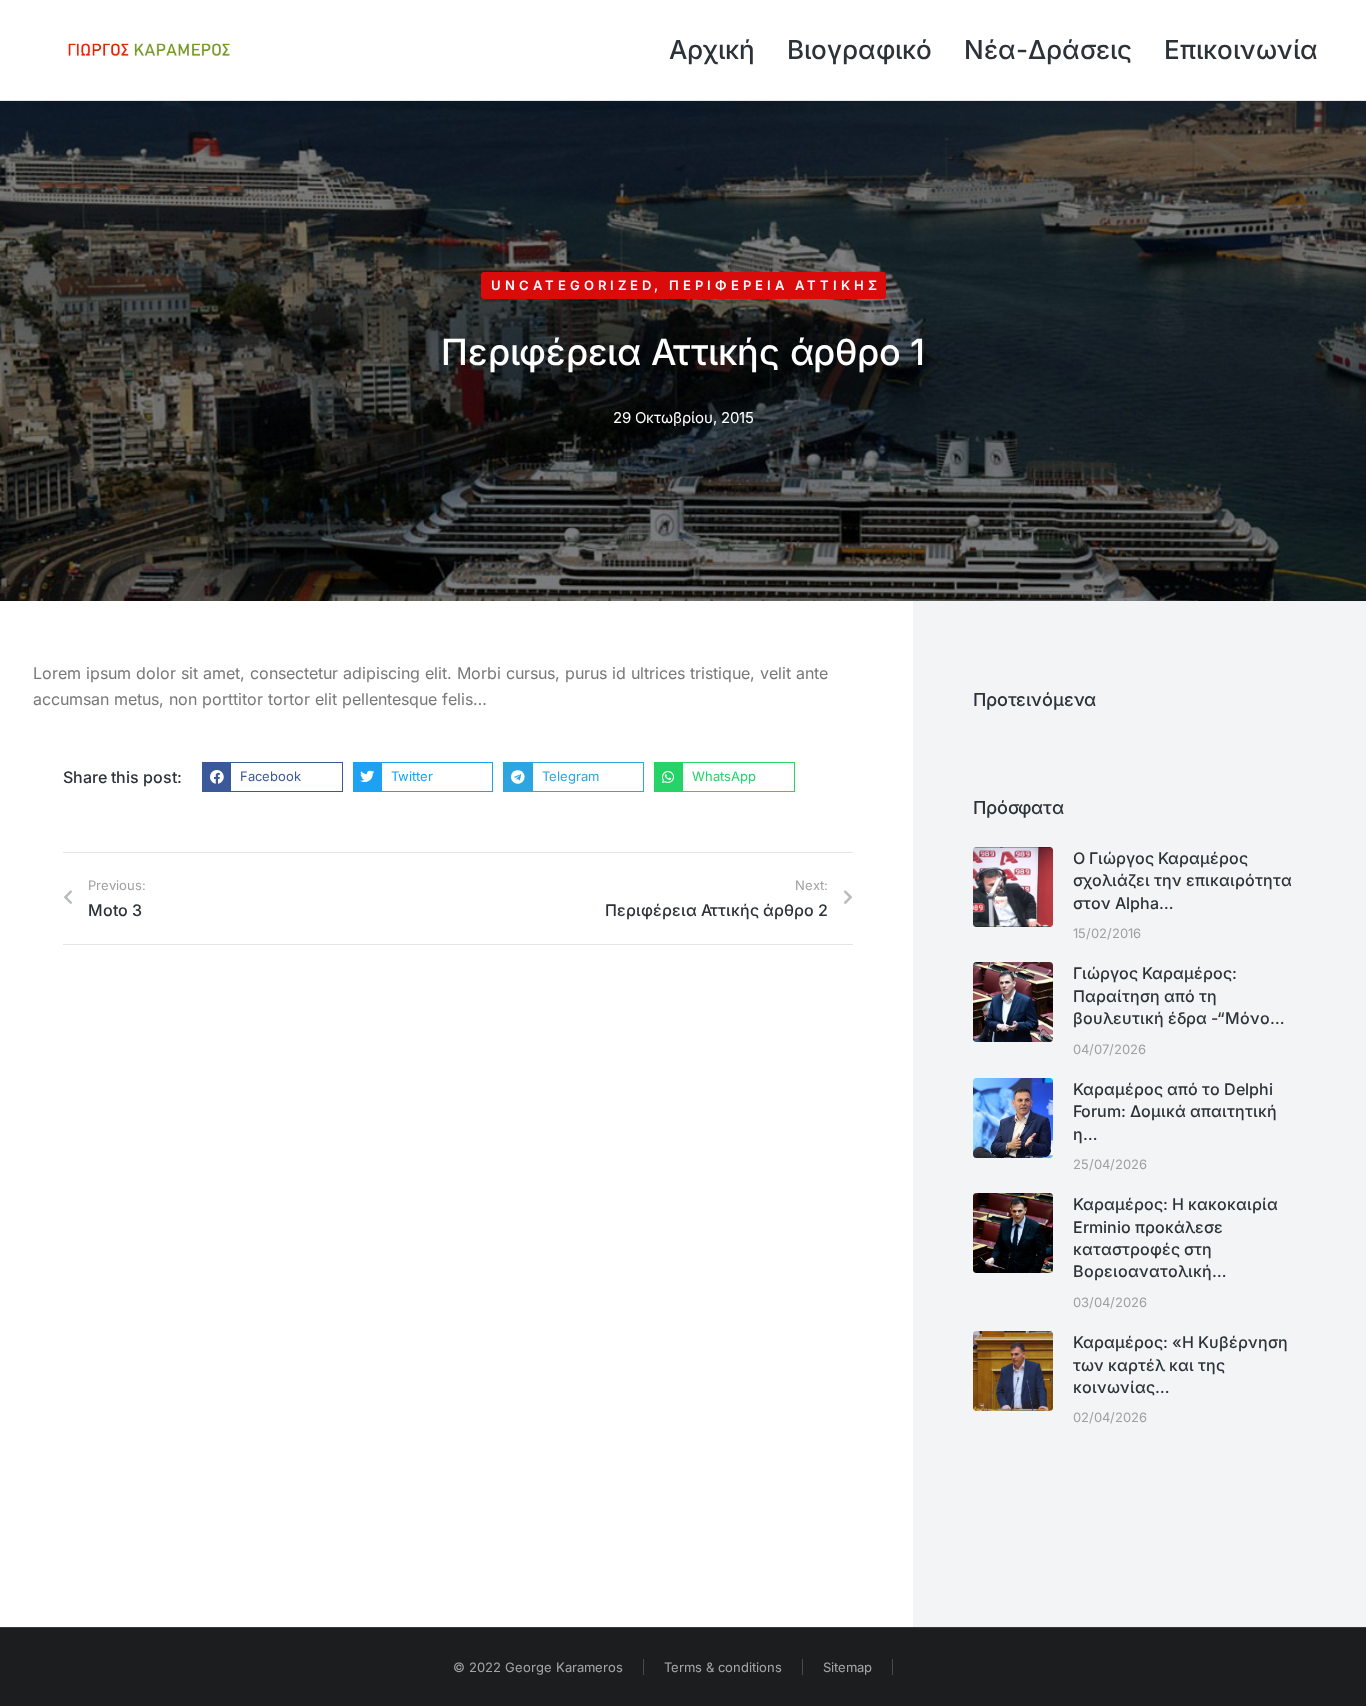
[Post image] (1013, 887)
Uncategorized (572, 285)
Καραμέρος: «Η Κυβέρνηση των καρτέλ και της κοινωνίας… (1180, 1364)
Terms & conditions (723, 1667)
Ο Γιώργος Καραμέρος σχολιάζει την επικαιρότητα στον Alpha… (1182, 880)
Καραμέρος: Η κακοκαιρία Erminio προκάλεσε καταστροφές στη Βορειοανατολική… (1175, 1237)
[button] (272, 777)
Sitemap (847, 1667)
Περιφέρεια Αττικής (775, 285)
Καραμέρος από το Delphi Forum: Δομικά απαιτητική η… (1175, 1111)
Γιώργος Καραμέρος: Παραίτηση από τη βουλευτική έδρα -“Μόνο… (1179, 995)
